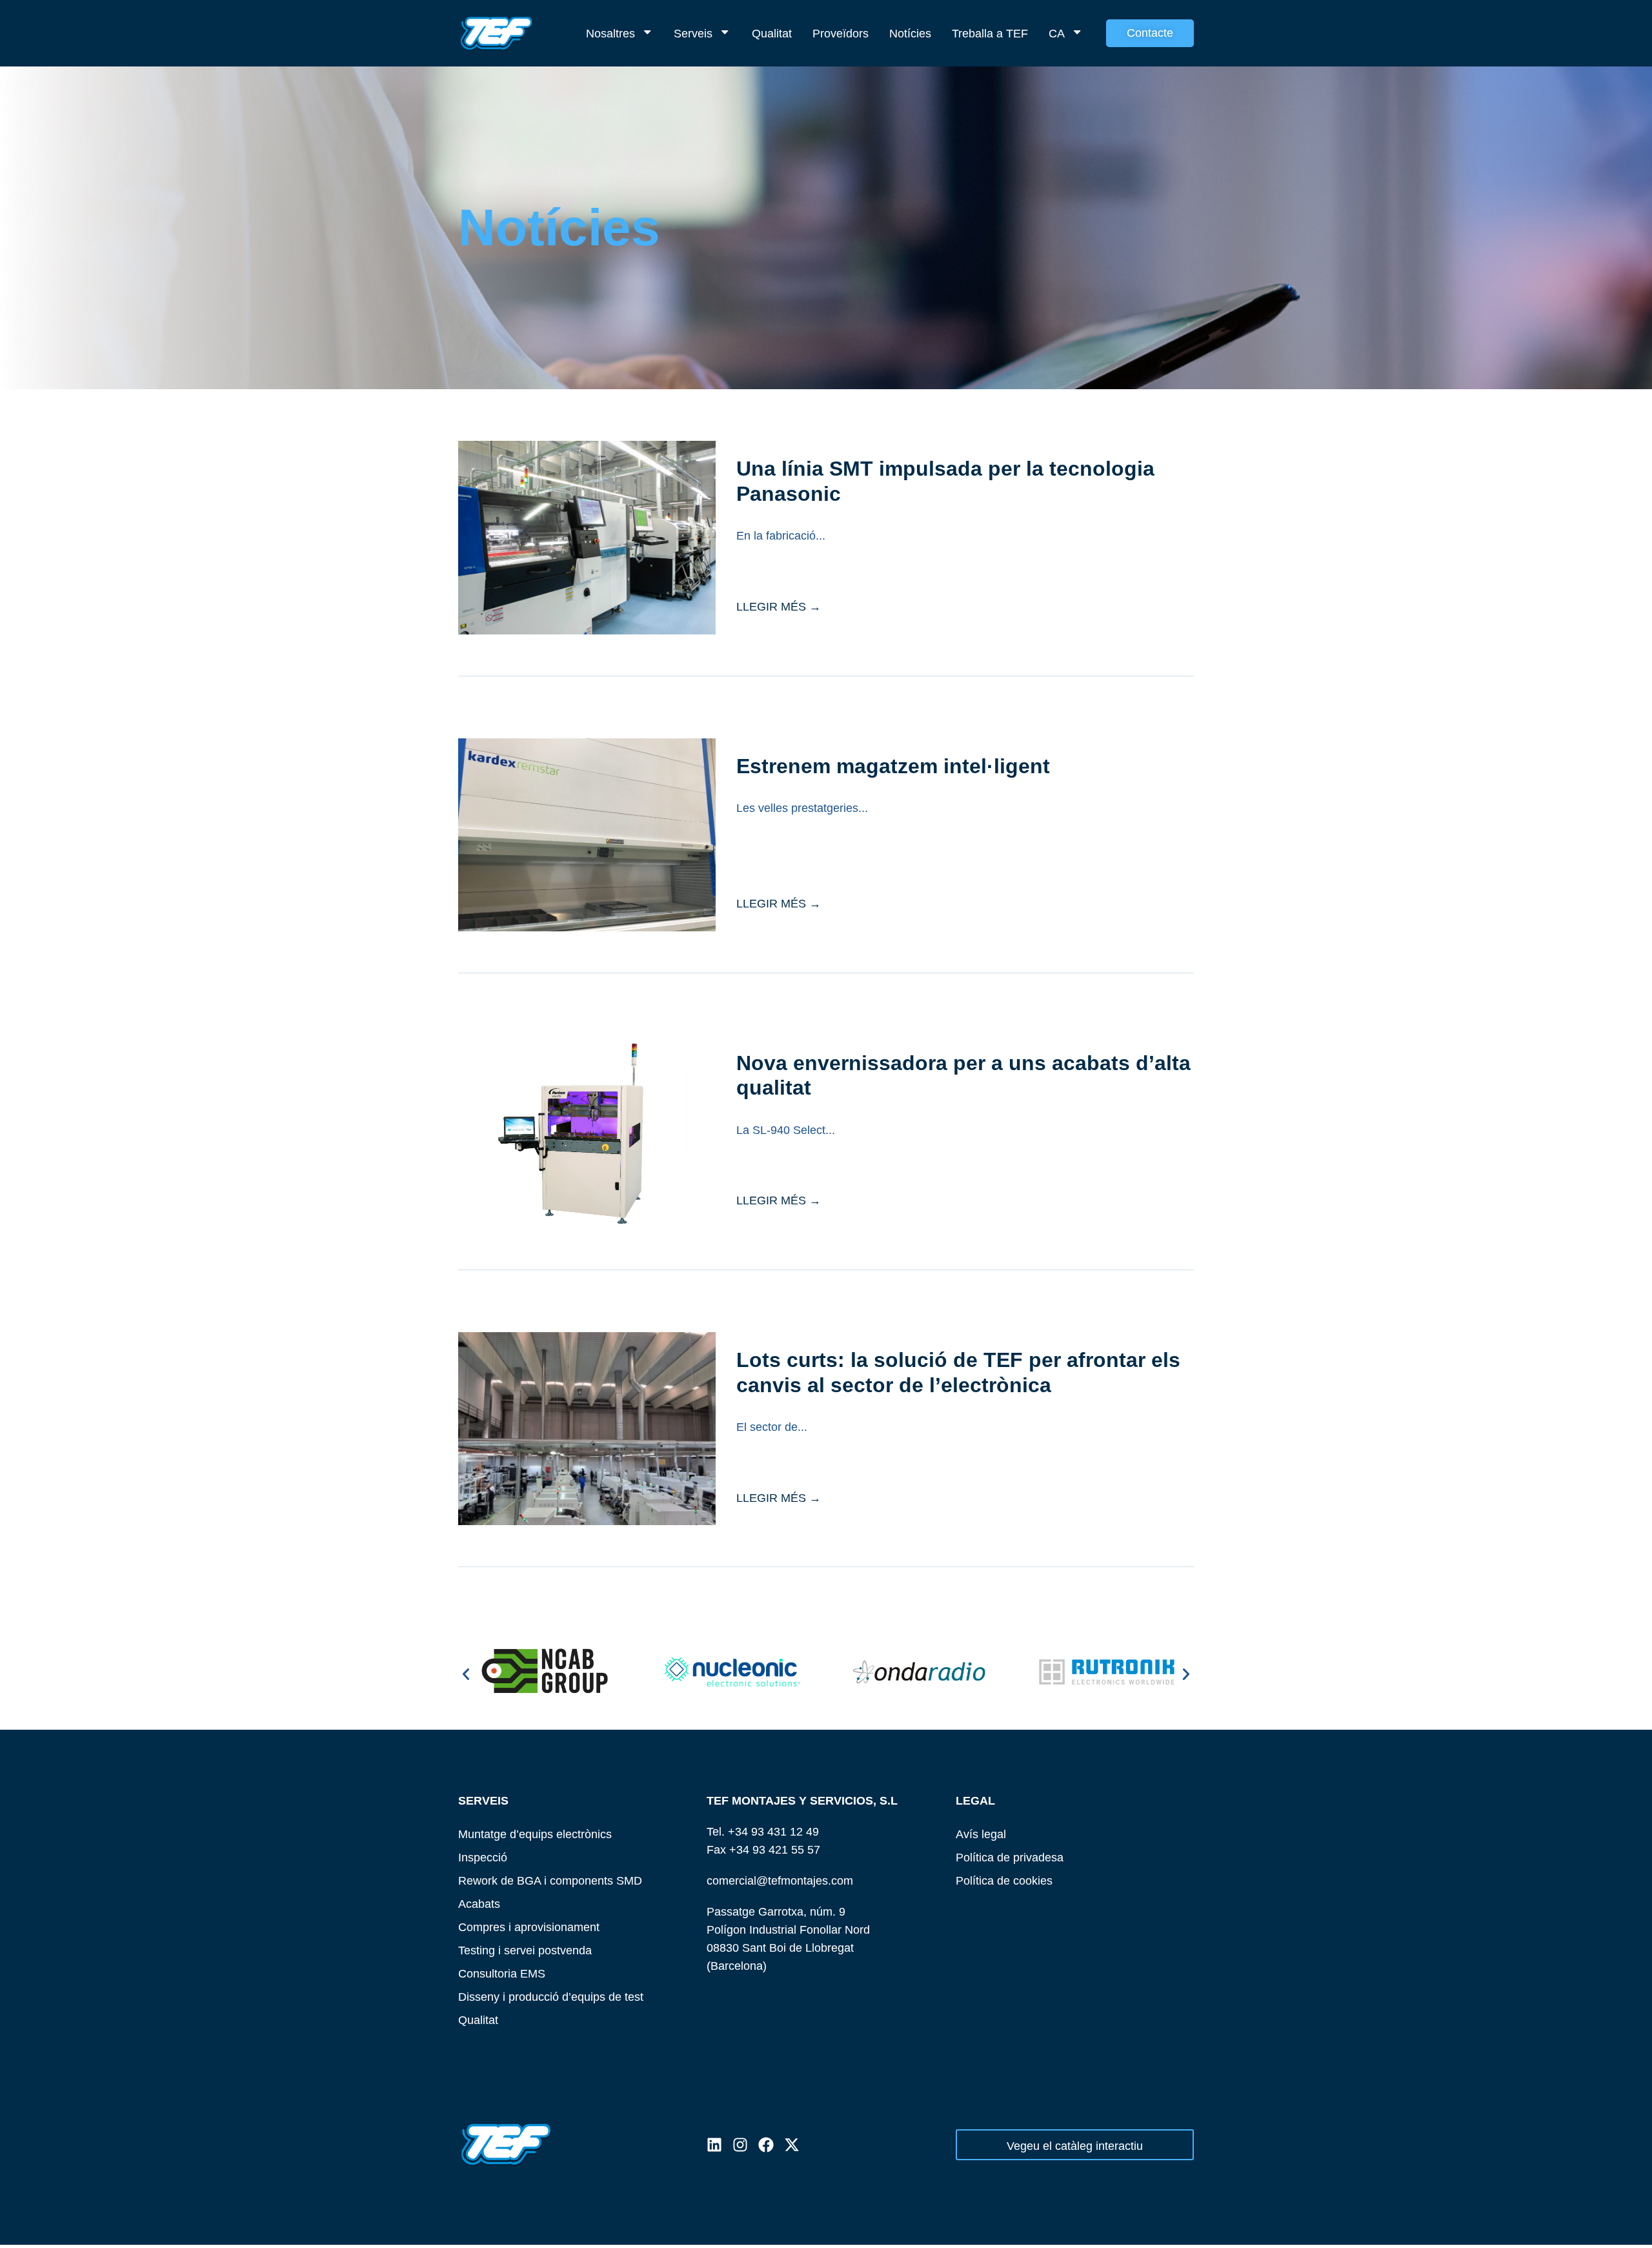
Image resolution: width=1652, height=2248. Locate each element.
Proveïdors (841, 33)
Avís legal (981, 1834)
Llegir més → (779, 606)
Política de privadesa (1010, 1857)
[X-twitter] (792, 2145)
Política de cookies (1004, 1880)
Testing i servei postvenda (525, 1950)
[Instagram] (740, 2145)
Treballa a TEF (990, 33)
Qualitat (772, 33)
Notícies (910, 33)
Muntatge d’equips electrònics (535, 1834)
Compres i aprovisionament (529, 1927)
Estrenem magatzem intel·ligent (893, 766)
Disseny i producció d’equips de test (551, 1997)
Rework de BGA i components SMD (550, 1880)
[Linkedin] (714, 2145)
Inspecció (483, 1857)
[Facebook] (766, 2145)
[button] (466, 1674)
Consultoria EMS (502, 1973)
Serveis (693, 33)
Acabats (479, 1904)
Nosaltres (610, 33)
